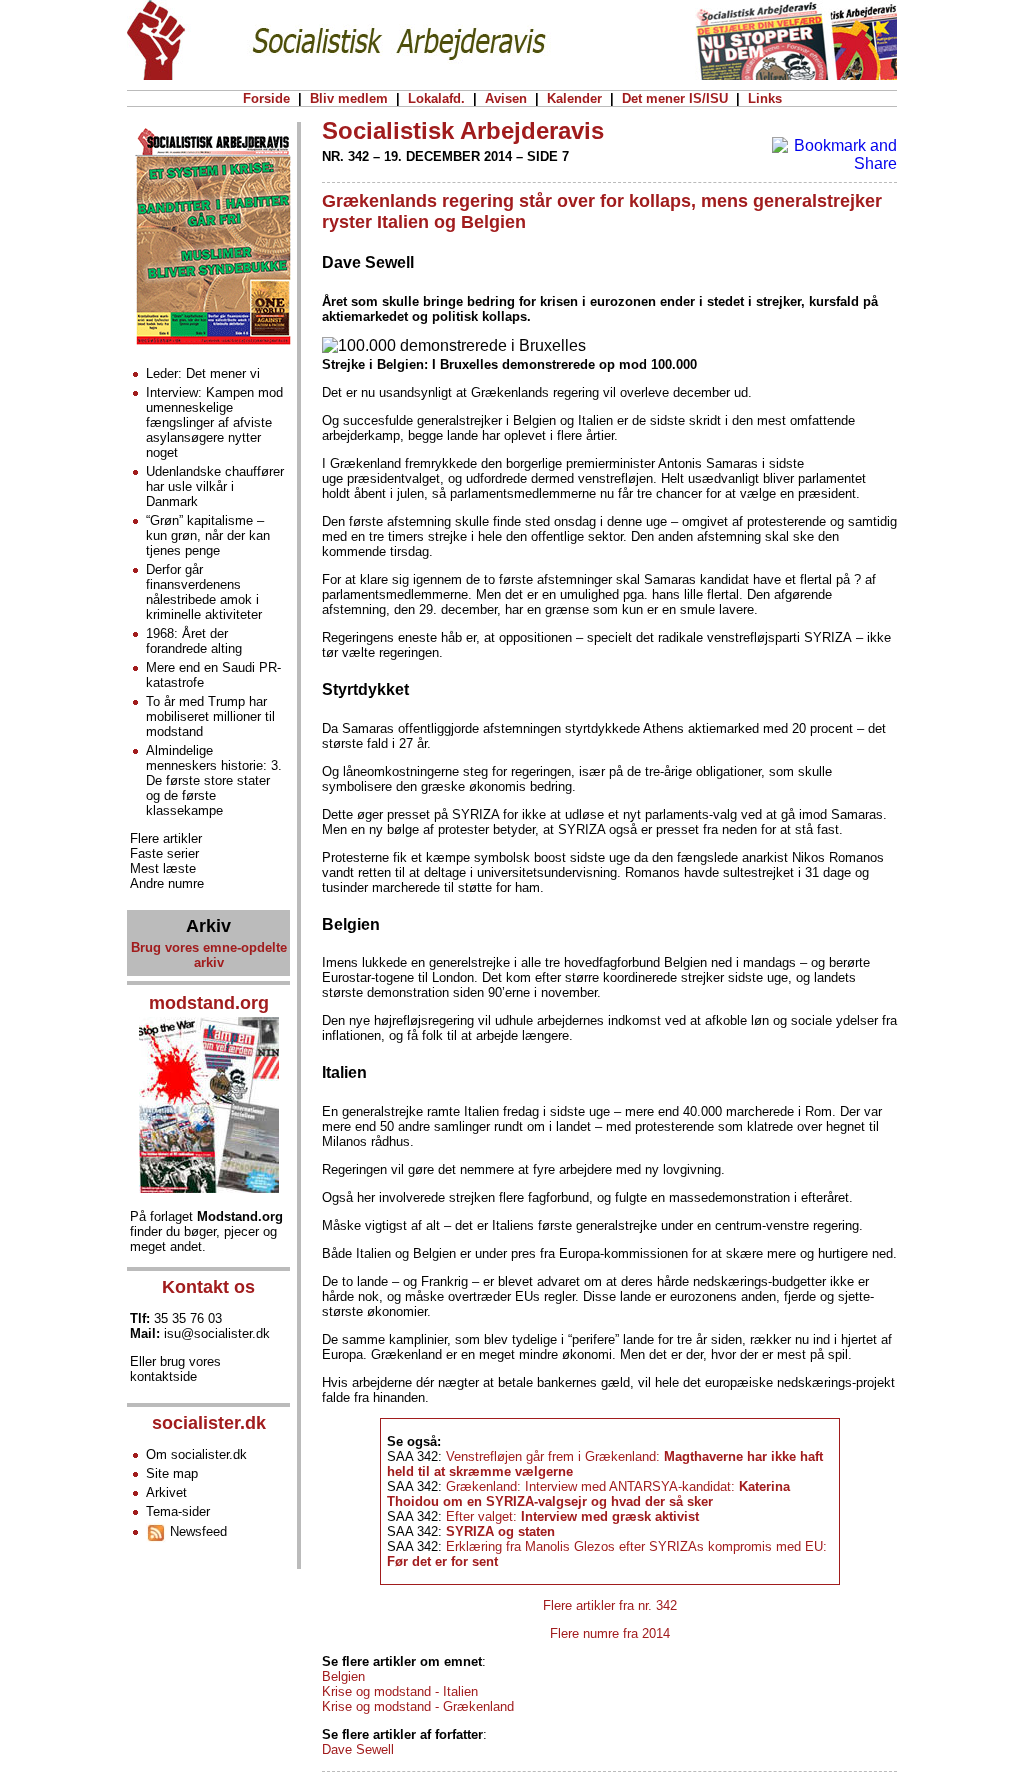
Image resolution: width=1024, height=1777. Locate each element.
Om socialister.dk (196, 1454)
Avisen (506, 98)
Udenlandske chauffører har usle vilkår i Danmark (215, 486)
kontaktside (163, 1376)
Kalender (574, 98)
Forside (266, 98)
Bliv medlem (349, 98)
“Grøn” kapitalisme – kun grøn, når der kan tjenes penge (208, 535)
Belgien (343, 1676)
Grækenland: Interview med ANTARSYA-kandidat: (588, 1494)
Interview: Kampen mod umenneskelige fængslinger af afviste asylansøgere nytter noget (214, 422)
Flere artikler (166, 838)
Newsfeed (196, 1531)
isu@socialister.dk (217, 1333)
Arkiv (208, 926)
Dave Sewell (358, 1749)
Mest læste (163, 868)
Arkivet (166, 1492)
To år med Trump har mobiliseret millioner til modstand (210, 716)
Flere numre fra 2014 (610, 1633)
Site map (172, 1473)
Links (765, 98)
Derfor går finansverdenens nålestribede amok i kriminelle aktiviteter (204, 592)
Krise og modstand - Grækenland (418, 1706)
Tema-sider (178, 1511)
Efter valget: (572, 1516)
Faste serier (164, 853)
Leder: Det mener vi (203, 373)
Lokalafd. (436, 98)
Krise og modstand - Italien (400, 1691)
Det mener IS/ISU (675, 98)
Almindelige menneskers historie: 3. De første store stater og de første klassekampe (214, 780)
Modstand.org (240, 1216)
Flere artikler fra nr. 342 (610, 1605)
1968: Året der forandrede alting (194, 641)
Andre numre (167, 883)
